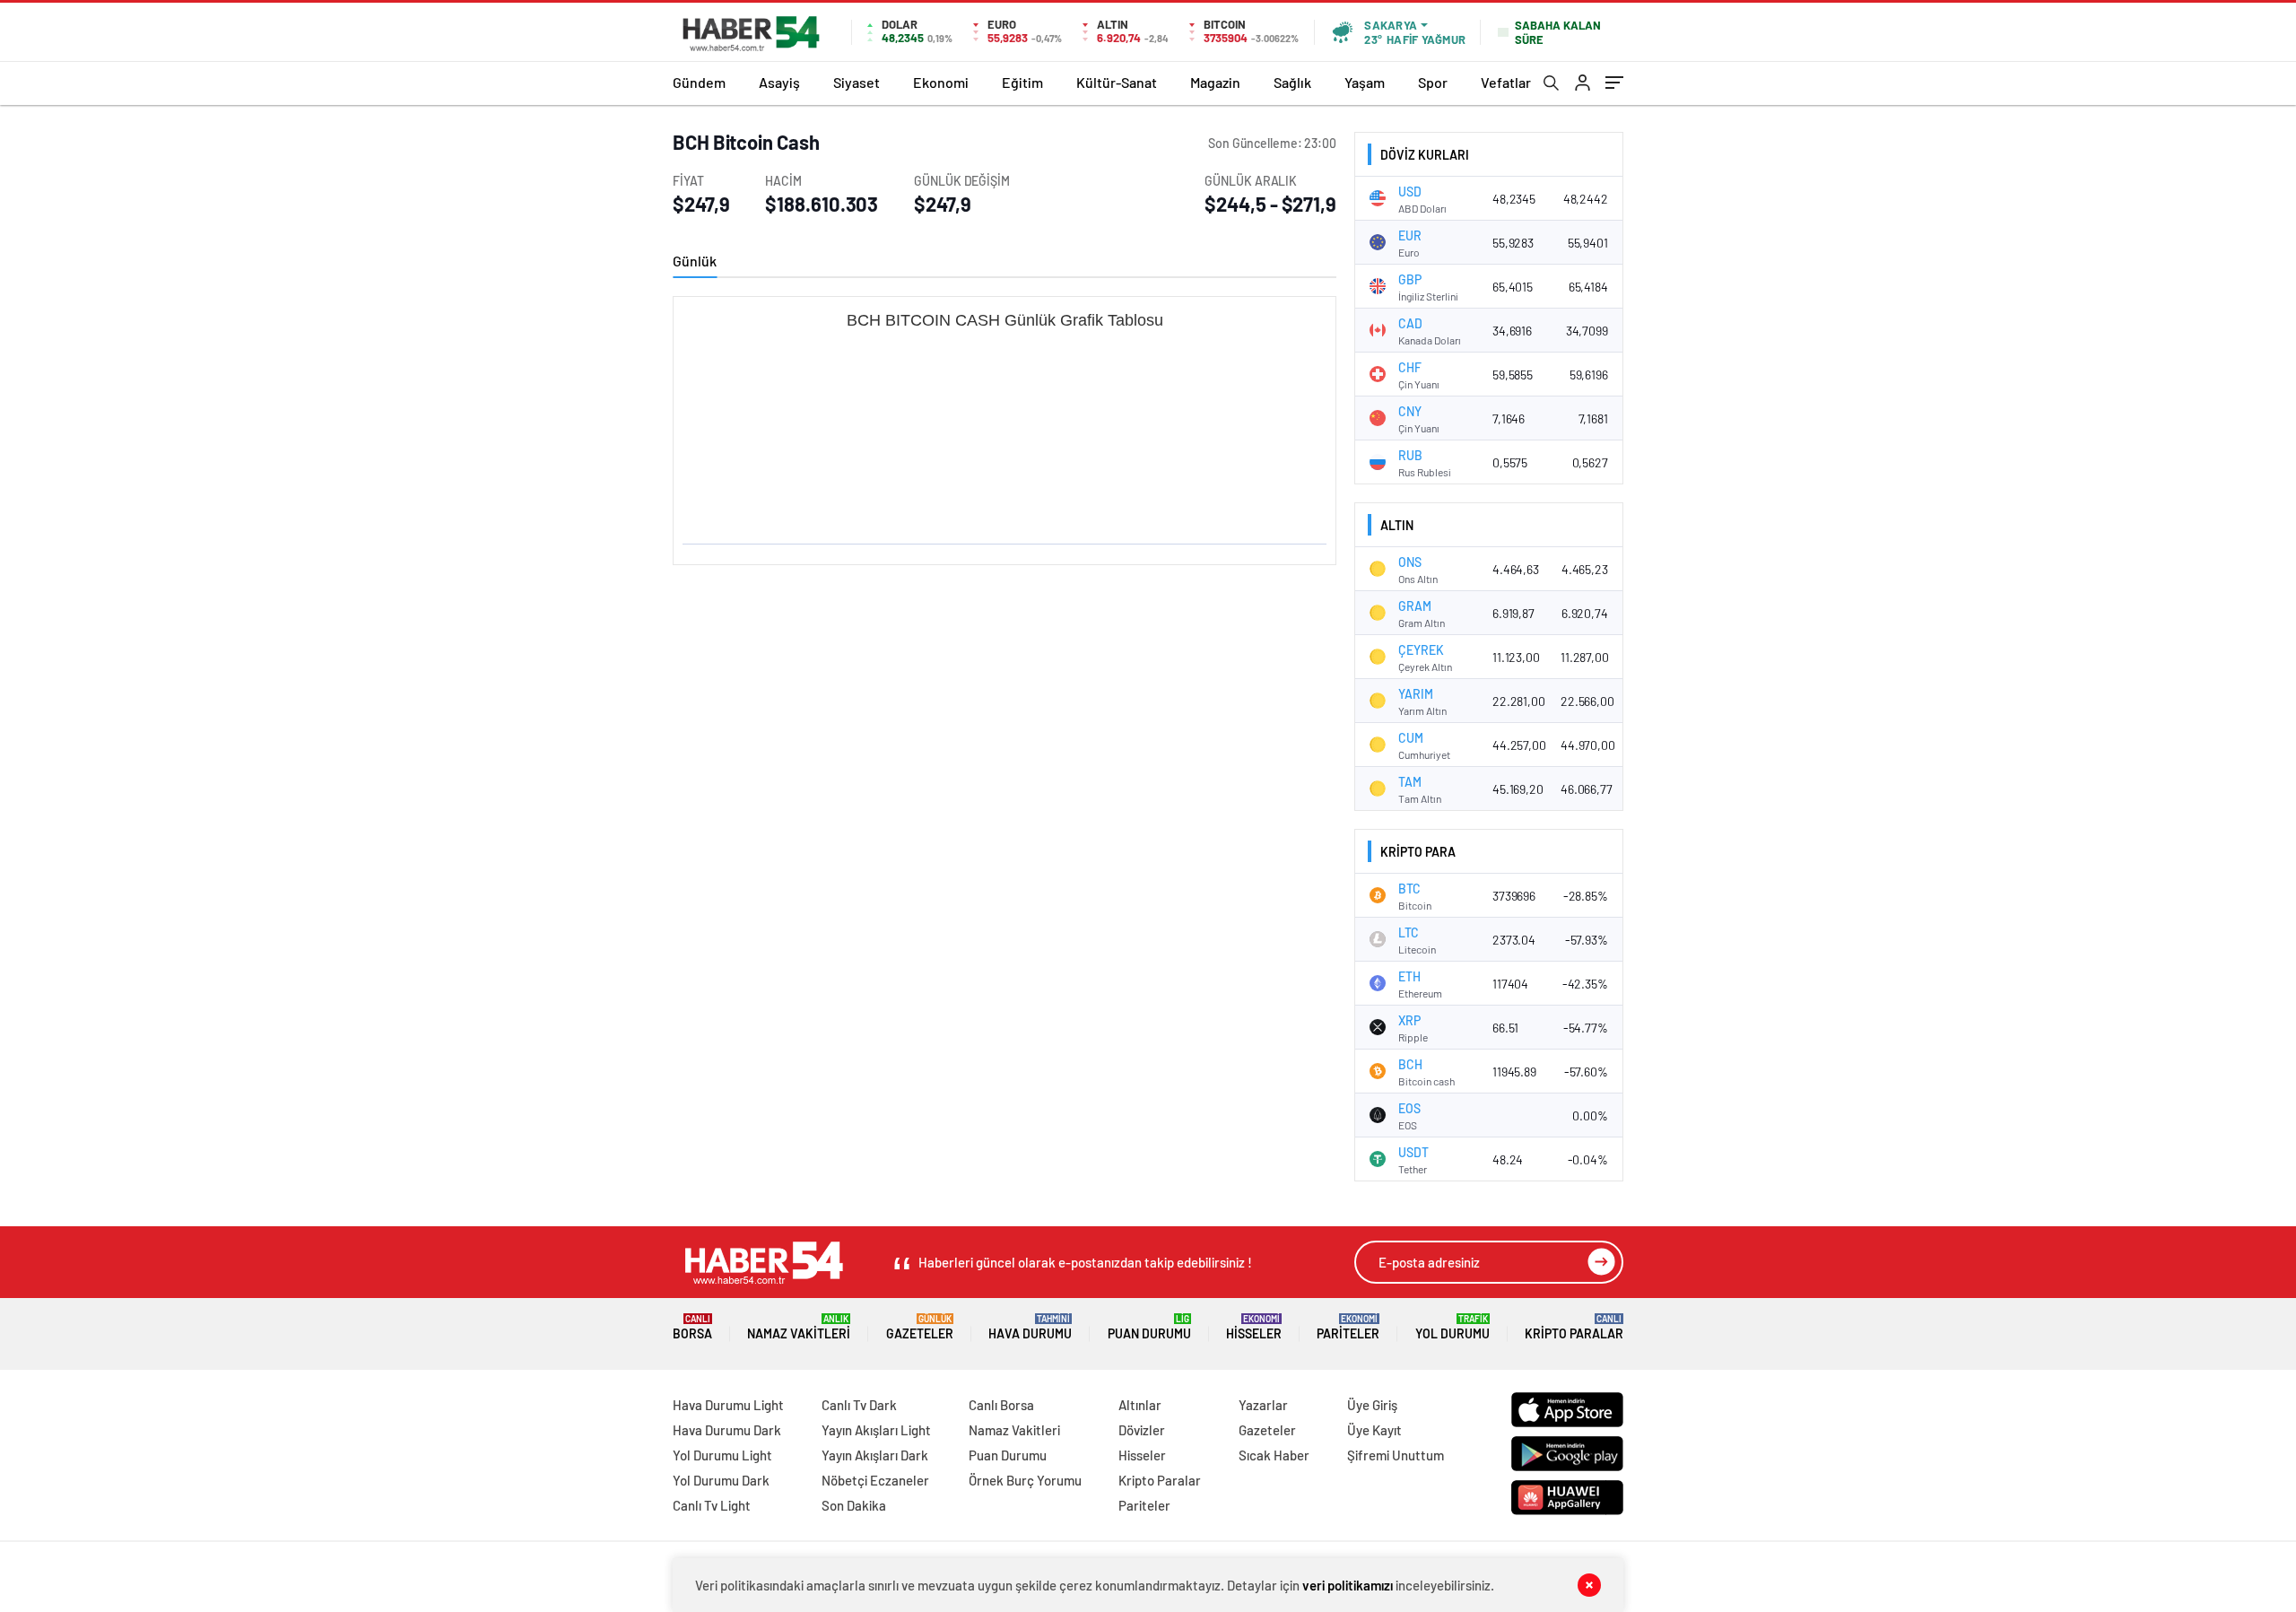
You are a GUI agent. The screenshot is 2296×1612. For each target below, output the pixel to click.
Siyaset (857, 82)
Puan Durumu (1149, 1327)
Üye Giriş (1372, 1405)
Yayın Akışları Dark (875, 1455)
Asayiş (779, 82)
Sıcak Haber (1274, 1455)
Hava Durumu (1030, 1327)
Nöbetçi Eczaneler (875, 1480)
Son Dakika (854, 1505)
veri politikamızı (1348, 1585)
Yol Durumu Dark (721, 1480)
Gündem (699, 82)
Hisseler (1254, 1327)
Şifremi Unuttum (1396, 1455)
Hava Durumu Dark (727, 1430)
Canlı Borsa (1001, 1405)
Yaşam (1365, 82)
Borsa (692, 1327)
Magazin (1215, 82)
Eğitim (1022, 82)
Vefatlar (1506, 82)
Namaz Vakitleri (799, 1327)
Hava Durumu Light (728, 1405)
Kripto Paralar (1574, 1327)
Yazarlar (1263, 1405)
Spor (1433, 82)
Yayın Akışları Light (876, 1430)
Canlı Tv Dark (859, 1405)
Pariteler (1348, 1327)
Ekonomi (941, 82)
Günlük (695, 261)
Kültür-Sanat (1117, 82)
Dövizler (1142, 1430)
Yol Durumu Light (722, 1455)
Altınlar (1140, 1405)
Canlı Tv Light (712, 1505)
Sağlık (1292, 82)
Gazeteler (920, 1327)
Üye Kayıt (1374, 1430)
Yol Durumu (1452, 1327)
